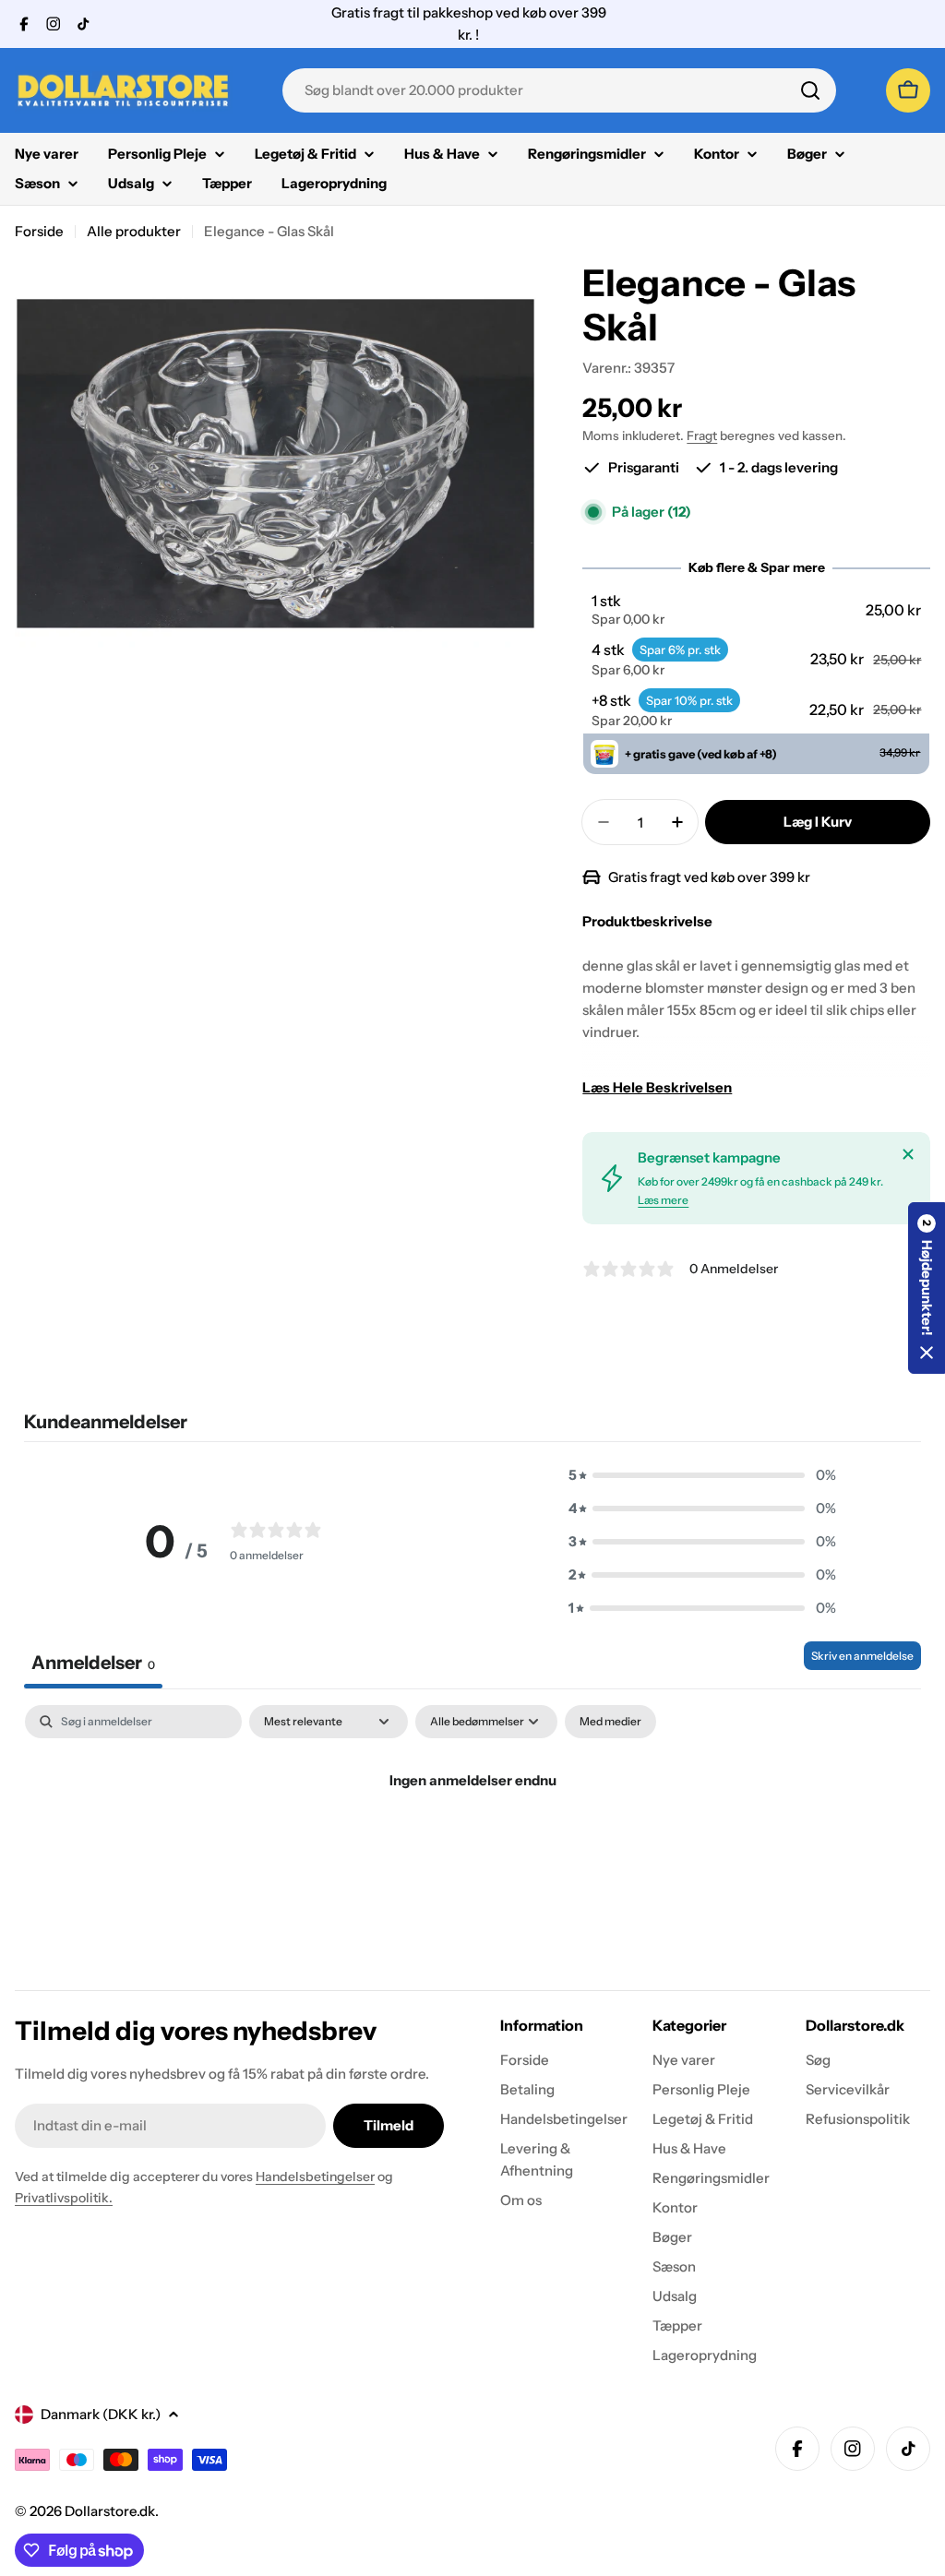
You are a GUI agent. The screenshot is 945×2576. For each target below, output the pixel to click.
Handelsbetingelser (315, 2176)
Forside (39, 231)
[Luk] (908, 1154)
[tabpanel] (472, 1843)
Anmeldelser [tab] (93, 1663)
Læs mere (663, 1200)
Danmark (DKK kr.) (101, 2414)
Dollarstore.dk (110, 2511)
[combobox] (559, 90)
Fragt (702, 435)
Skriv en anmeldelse (862, 1656)
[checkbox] (610, 1722)
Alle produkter (134, 231)
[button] (757, 610)
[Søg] (810, 90)
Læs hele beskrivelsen (657, 1087)
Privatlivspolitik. (64, 2198)
